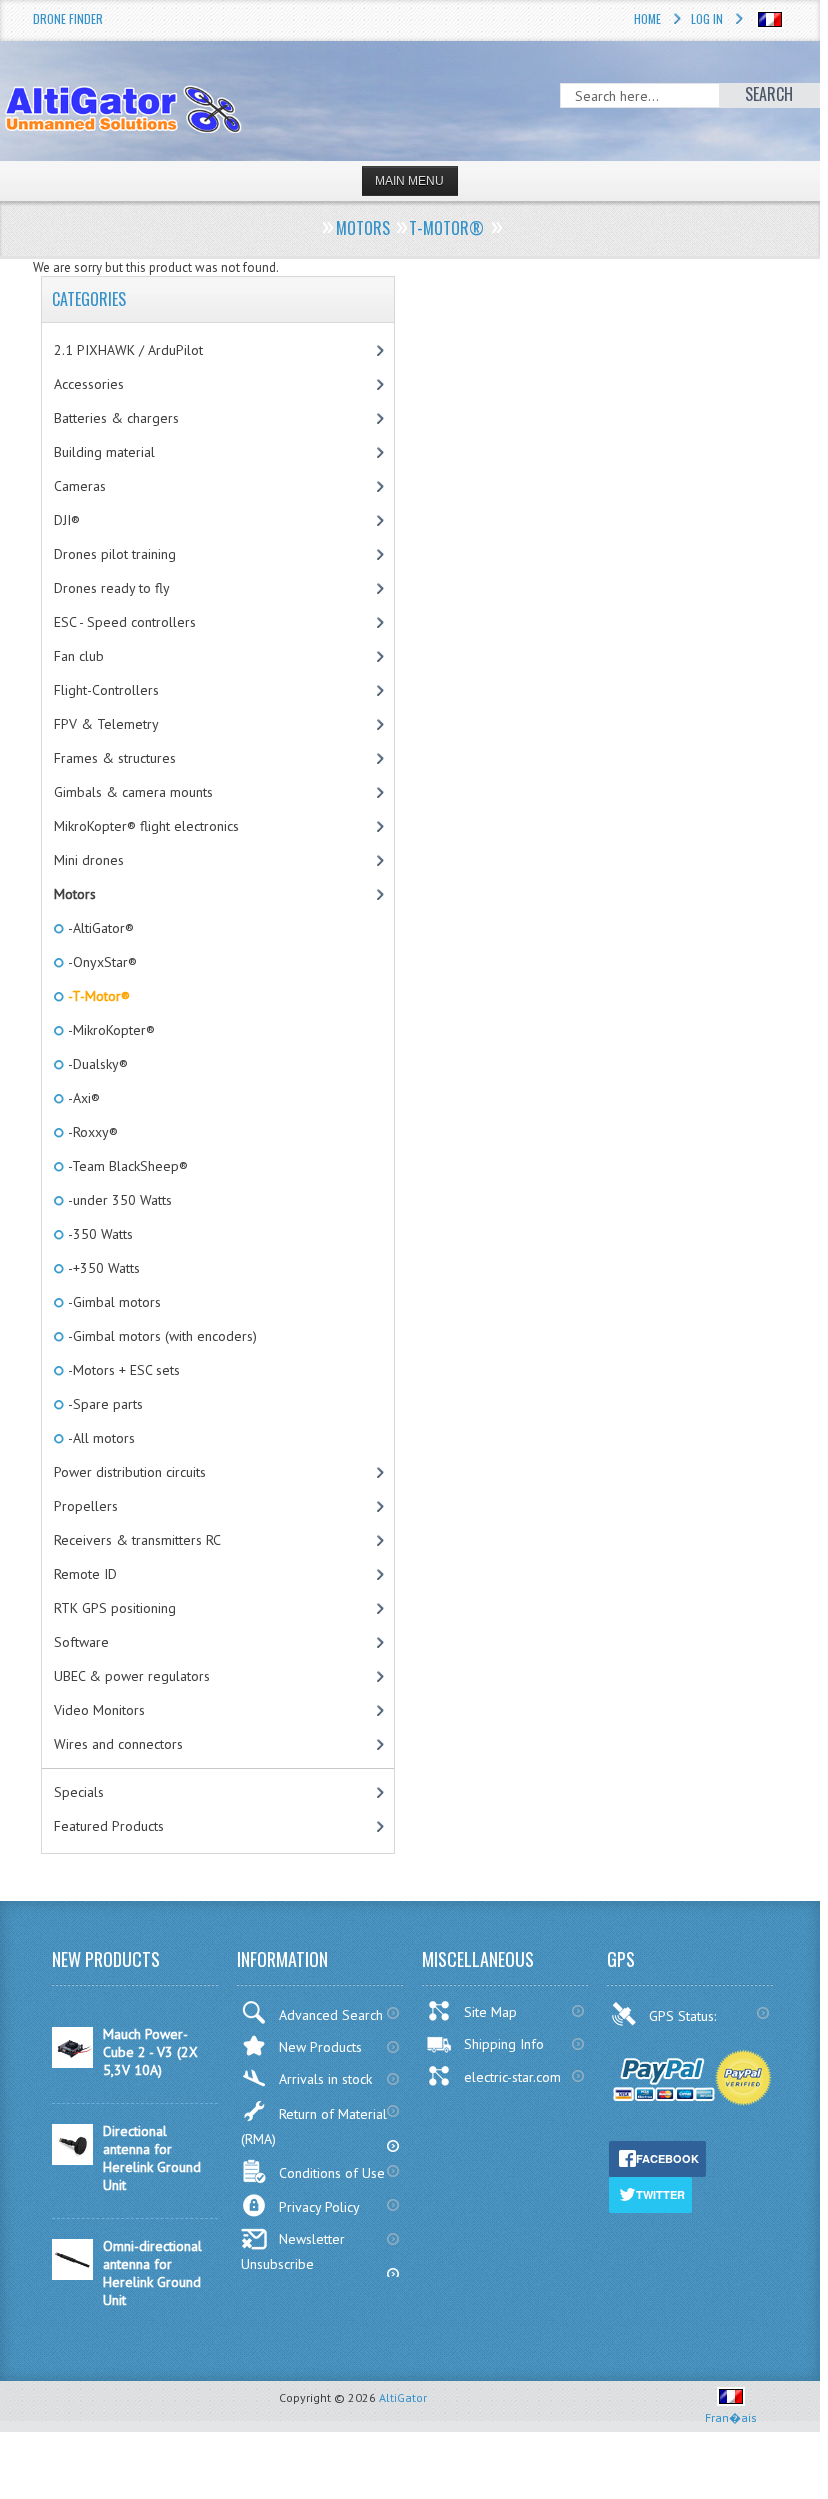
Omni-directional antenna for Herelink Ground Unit (152, 2273)
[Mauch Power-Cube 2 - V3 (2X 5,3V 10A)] (72, 2063)
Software (81, 1642)
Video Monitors (99, 1710)
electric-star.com (512, 2077)
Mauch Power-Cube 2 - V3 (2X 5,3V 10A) (150, 2052)
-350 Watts (99, 1234)
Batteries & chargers (116, 418)
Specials (79, 1792)
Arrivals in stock (325, 2079)
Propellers (86, 1506)
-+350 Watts (102, 1268)
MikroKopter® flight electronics (146, 826)
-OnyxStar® (101, 962)
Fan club (79, 656)
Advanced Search (331, 2015)
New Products (320, 2047)
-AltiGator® (99, 928)
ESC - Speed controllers (125, 622)
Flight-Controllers (106, 690)
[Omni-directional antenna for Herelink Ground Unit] (72, 2275)
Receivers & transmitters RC (137, 1540)
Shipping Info (504, 2044)
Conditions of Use (332, 2173)
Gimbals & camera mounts (133, 792)
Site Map (490, 2012)
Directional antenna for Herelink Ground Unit (152, 2158)
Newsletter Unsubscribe (293, 2251)
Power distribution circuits (130, 1472)
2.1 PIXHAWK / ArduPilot (128, 350)
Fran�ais (731, 2417)
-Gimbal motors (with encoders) (161, 1336)
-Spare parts (104, 1404)
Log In (707, 18)
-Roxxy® (91, 1132)
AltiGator (403, 2397)
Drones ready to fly (112, 588)
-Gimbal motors (113, 1302)
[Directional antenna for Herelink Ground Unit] (72, 2160)
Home (647, 18)
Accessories (89, 384)
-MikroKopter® (110, 1030)
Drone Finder (68, 18)
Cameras (80, 486)
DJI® (67, 520)
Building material (104, 452)
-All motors (100, 1438)
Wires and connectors (118, 1744)
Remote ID (85, 1574)
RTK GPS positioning (115, 1608)
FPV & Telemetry (106, 724)
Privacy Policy (319, 2207)
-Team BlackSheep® (126, 1166)
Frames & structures (115, 758)
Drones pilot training (115, 554)
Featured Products (109, 1826)
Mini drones (89, 860)
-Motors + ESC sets (122, 1370)
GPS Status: (684, 2016)
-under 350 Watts (118, 1200)
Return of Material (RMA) (314, 2126)
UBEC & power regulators (132, 1676)
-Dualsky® (96, 1064)
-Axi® (82, 1098)
